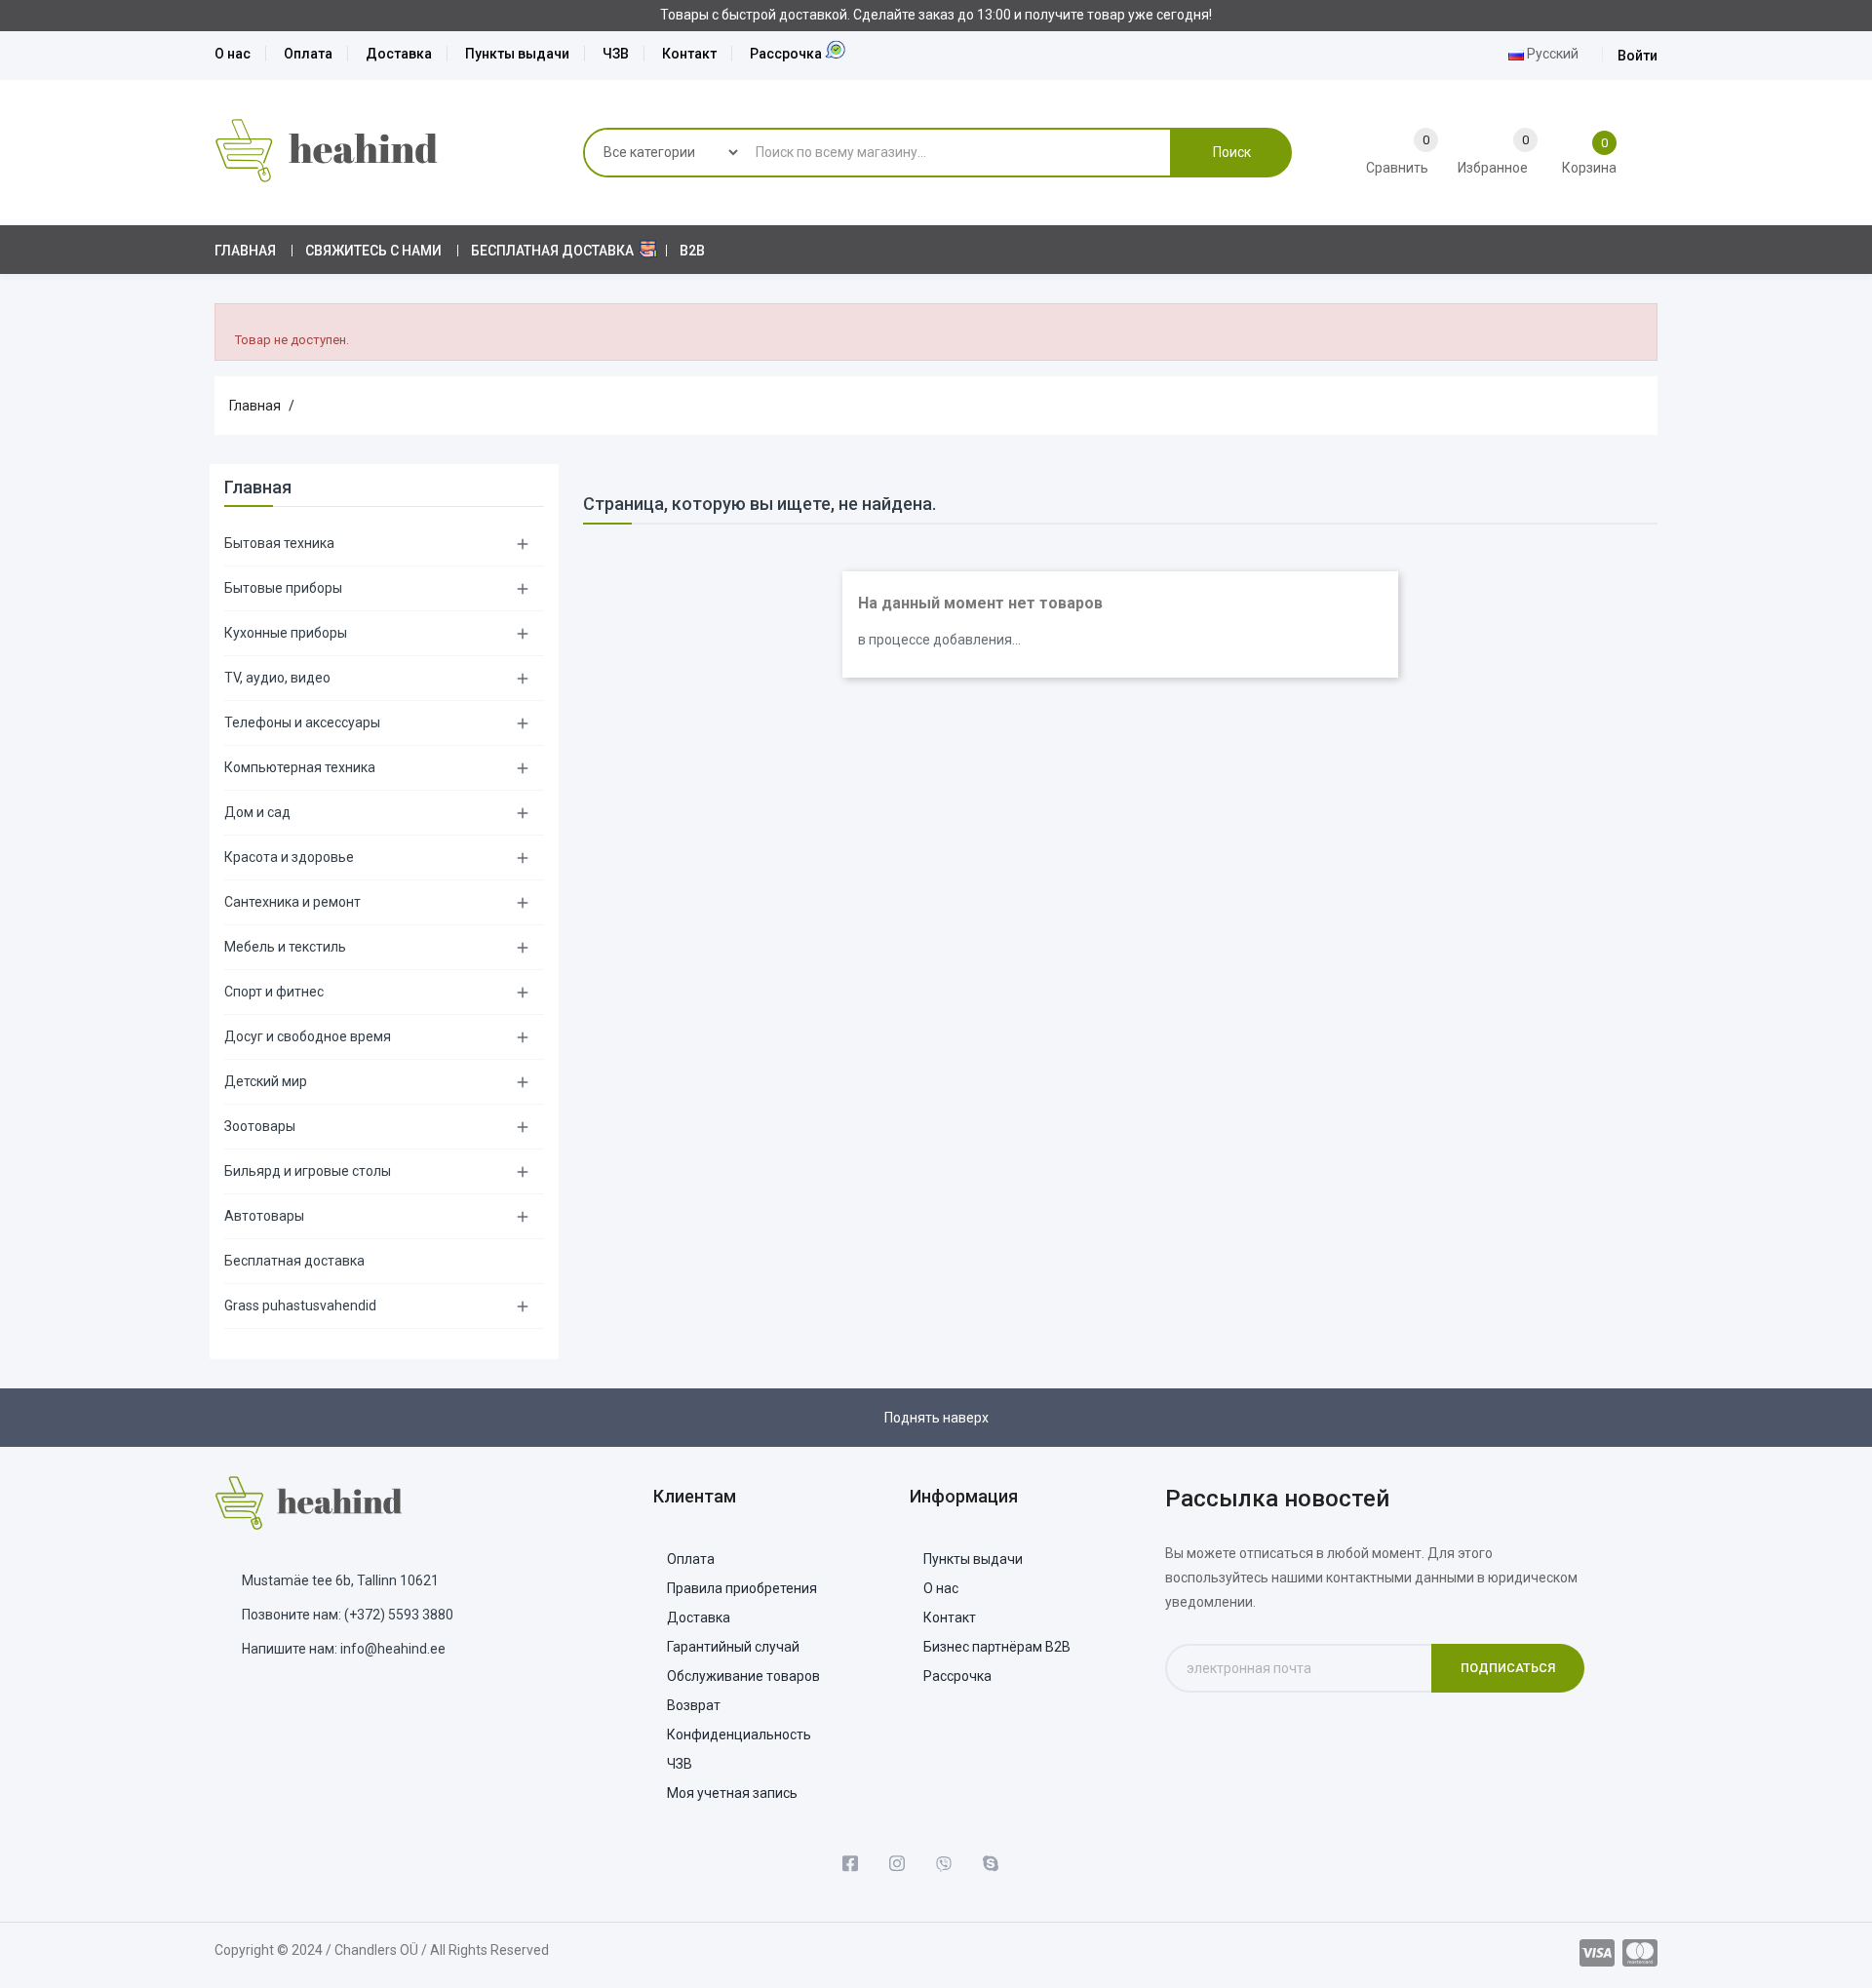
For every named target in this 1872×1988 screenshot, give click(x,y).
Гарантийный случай (733, 1647)
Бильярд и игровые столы (308, 1171)
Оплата (308, 54)
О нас (233, 54)
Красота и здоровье (289, 857)
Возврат (694, 1705)
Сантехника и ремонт (292, 902)
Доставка (399, 54)
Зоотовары (260, 1126)
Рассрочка (786, 54)
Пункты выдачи (517, 54)
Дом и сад (257, 812)
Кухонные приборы (286, 633)
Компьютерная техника (300, 767)
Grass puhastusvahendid (300, 1306)
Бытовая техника (279, 543)
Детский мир (266, 1081)
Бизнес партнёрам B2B (997, 1647)
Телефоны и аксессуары (302, 722)
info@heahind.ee (393, 1649)
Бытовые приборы (283, 588)
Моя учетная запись (732, 1793)
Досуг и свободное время (308, 1036)
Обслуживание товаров (743, 1676)
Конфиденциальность (739, 1735)
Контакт (689, 54)
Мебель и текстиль (285, 947)
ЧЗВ (616, 54)
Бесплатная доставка (294, 1261)
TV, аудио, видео (277, 678)
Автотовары (264, 1216)
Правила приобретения (742, 1588)
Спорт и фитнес (274, 992)
